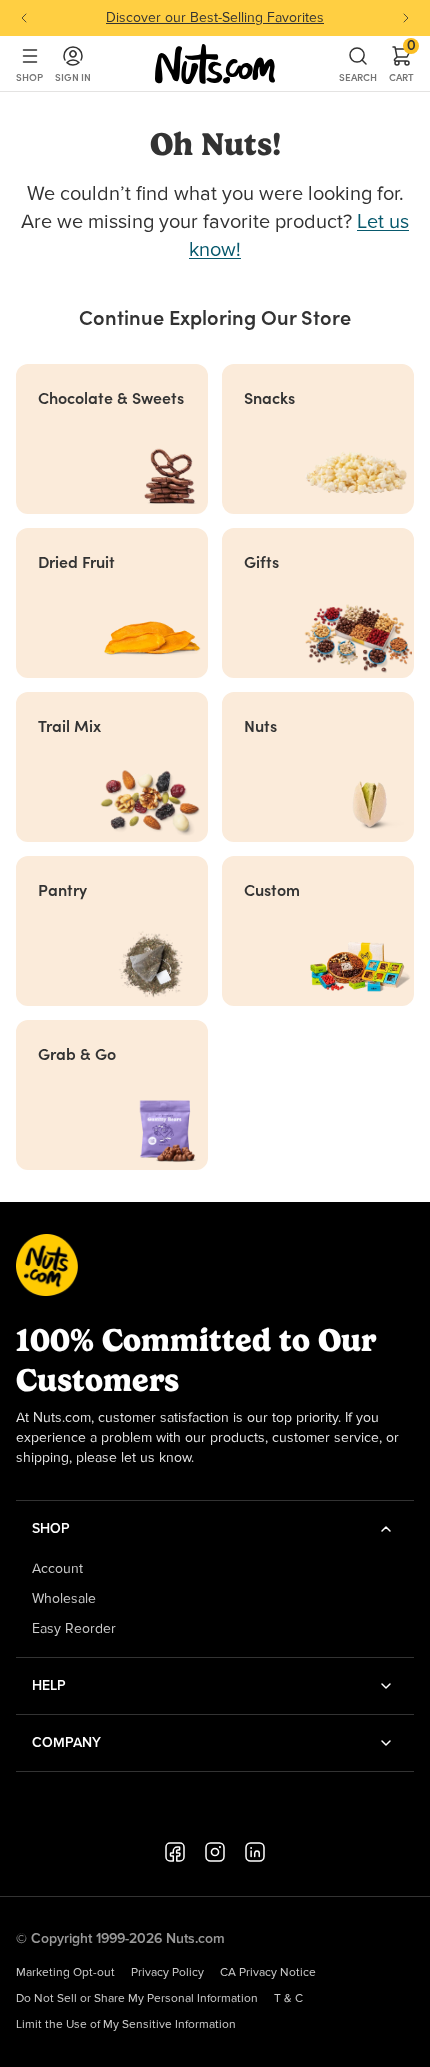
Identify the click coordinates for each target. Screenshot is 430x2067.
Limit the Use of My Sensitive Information (126, 2025)
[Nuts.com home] (215, 64)
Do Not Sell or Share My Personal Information (137, 1999)
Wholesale (64, 1599)
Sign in (73, 77)
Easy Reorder (74, 1629)
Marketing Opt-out (65, 1973)
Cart (401, 64)
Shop (29, 77)
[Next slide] (406, 18)
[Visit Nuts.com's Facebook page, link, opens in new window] (175, 1852)
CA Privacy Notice (268, 1973)
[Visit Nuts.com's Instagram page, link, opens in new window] (215, 1852)
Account (57, 1569)
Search (358, 77)
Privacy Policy (167, 1973)
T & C (288, 1999)
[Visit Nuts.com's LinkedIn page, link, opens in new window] (255, 1852)
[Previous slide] (24, 18)
